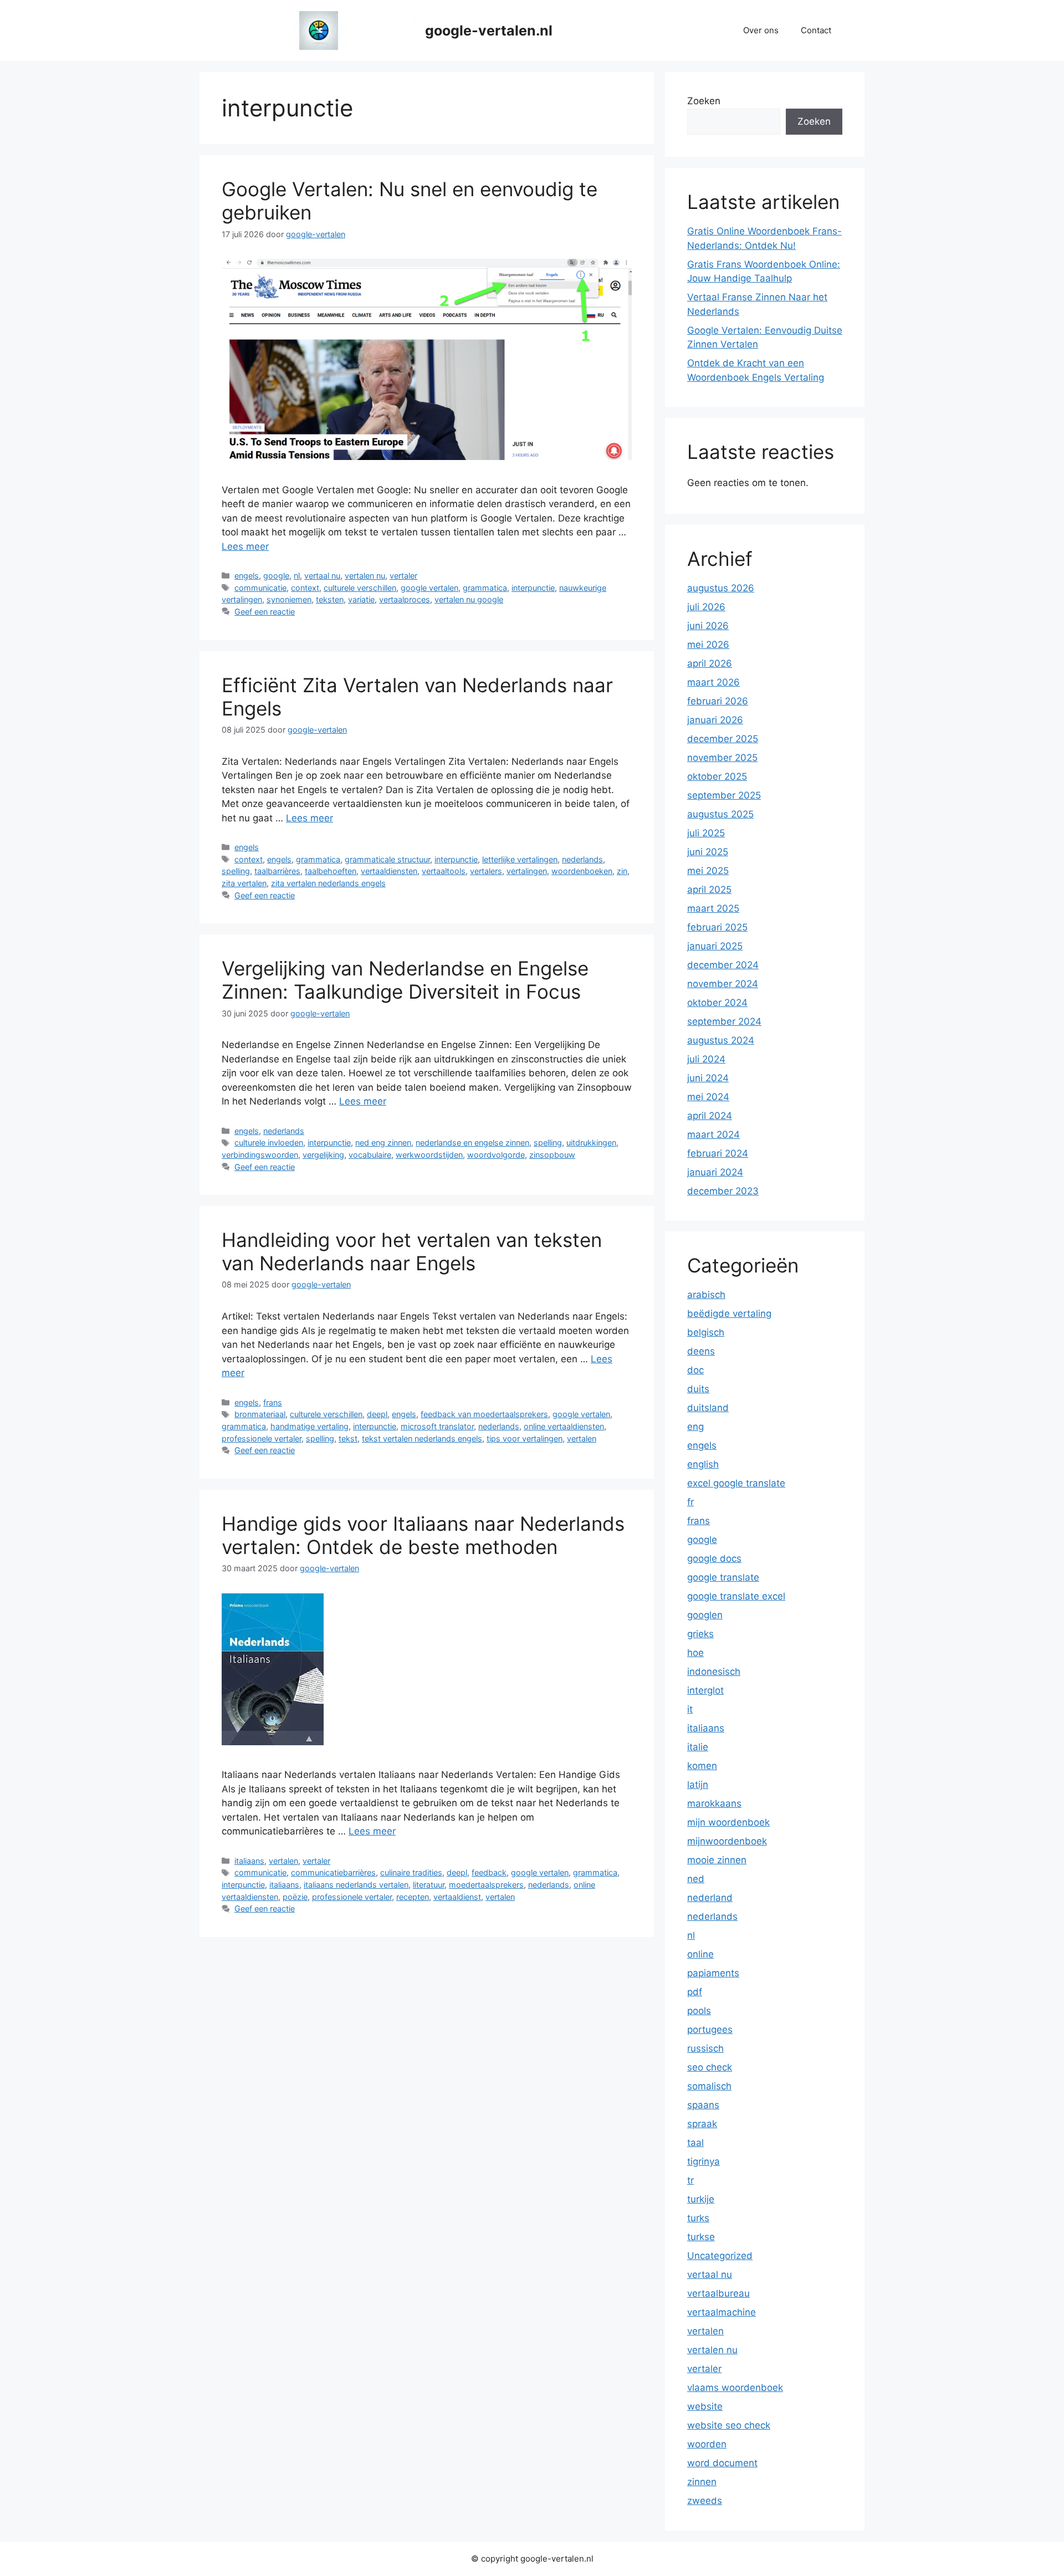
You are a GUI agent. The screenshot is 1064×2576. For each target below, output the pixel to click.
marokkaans (714, 1803)
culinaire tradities (411, 1872)
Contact (816, 30)
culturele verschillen (360, 588)
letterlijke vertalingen (520, 859)
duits (698, 1389)
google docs (714, 1558)
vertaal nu (322, 576)
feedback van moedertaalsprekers (484, 1414)
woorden (707, 2444)
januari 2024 (715, 1172)
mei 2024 (708, 1097)
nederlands (582, 859)
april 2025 (709, 890)
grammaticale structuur (387, 859)
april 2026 (710, 663)
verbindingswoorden (260, 1155)
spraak (702, 2124)
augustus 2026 (721, 588)
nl (297, 576)
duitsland (708, 1408)
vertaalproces (405, 599)
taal (695, 2143)
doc (695, 1370)
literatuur (429, 1885)
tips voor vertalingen (525, 1438)
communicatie (260, 588)
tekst (348, 1438)
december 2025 (723, 739)
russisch (705, 2048)
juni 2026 (708, 626)
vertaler (403, 576)
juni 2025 (708, 852)
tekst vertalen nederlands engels (422, 1438)
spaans (703, 2105)
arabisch (706, 1295)
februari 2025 (717, 927)
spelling (236, 871)
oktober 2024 (717, 1003)
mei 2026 (708, 645)
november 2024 (723, 984)
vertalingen (527, 871)
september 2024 (724, 1021)
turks (698, 2218)
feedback (489, 1872)
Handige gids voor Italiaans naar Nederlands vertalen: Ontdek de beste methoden (423, 1535)
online (700, 1954)
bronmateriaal (260, 1414)
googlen (705, 1615)
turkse (701, 2237)
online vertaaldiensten (564, 1426)
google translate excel (736, 1596)
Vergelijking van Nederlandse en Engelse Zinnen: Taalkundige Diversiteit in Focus (405, 980)
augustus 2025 (720, 814)
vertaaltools (444, 871)
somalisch (709, 2086)
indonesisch (714, 1672)
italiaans (249, 1861)
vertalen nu (365, 576)
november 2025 (722, 758)
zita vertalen (244, 883)
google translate (723, 1577)
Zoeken (704, 101)
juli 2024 (706, 1059)
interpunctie (533, 588)
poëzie (295, 1897)
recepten (413, 1897)
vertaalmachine (722, 2312)
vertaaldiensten (389, 871)
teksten (330, 599)
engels (247, 576)
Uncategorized (720, 2256)
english (703, 1464)
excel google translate (736, 1483)
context (305, 588)
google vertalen (429, 588)
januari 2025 (715, 946)
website (705, 2406)
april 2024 (710, 1116)
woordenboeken (582, 871)
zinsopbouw (552, 1155)
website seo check (729, 2425)
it (690, 1709)
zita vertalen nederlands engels (328, 883)
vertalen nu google (469, 599)
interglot (705, 1690)
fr (690, 1502)
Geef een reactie (265, 612)
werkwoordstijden (429, 1155)
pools (699, 2011)
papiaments (713, 1973)
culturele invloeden (269, 1143)
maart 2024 (713, 1134)
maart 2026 (713, 682)
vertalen (582, 1438)
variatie (361, 599)
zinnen (702, 2482)
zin (622, 871)
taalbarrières (277, 871)
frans (273, 1402)
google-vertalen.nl (489, 30)
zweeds (705, 2501)
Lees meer (245, 546)
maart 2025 (713, 908)
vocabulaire (370, 1155)
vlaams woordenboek (735, 2388)
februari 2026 (718, 701)
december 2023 (723, 1191)
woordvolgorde (496, 1155)
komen (702, 1766)
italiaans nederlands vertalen (356, 1885)
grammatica (485, 588)
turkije (701, 2199)
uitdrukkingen (591, 1143)
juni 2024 (708, 1078)
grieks (700, 1634)
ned (696, 1879)
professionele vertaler (262, 1438)
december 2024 (723, 965)
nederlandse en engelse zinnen (472, 1143)
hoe (695, 1653)
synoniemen (289, 599)
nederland (710, 1898)
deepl (377, 1414)
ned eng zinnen (383, 1143)
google (276, 576)
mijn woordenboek (728, 1822)
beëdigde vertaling (729, 1313)
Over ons (761, 30)
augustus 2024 (721, 1040)
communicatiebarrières (333, 1872)
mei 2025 (708, 871)
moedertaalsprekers (486, 1885)
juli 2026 (706, 607)
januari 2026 (715, 720)
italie (698, 1747)
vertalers (486, 871)
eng (695, 1427)
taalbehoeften (331, 871)
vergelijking (323, 1155)
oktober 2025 (717, 776)
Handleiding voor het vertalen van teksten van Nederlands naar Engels (412, 1251)
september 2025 (724, 795)
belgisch (706, 1332)
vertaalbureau (718, 2293)
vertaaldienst (457, 1897)
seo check (710, 2067)
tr (690, 2180)
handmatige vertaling (310, 1426)
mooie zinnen (717, 1860)
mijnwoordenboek (727, 1841)
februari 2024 (718, 1153)
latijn (698, 1785)
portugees (710, 2030)
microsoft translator (437, 1426)
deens (701, 1351)
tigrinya (704, 2161)
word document (722, 2463)
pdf (695, 1992)
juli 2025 (706, 833)
